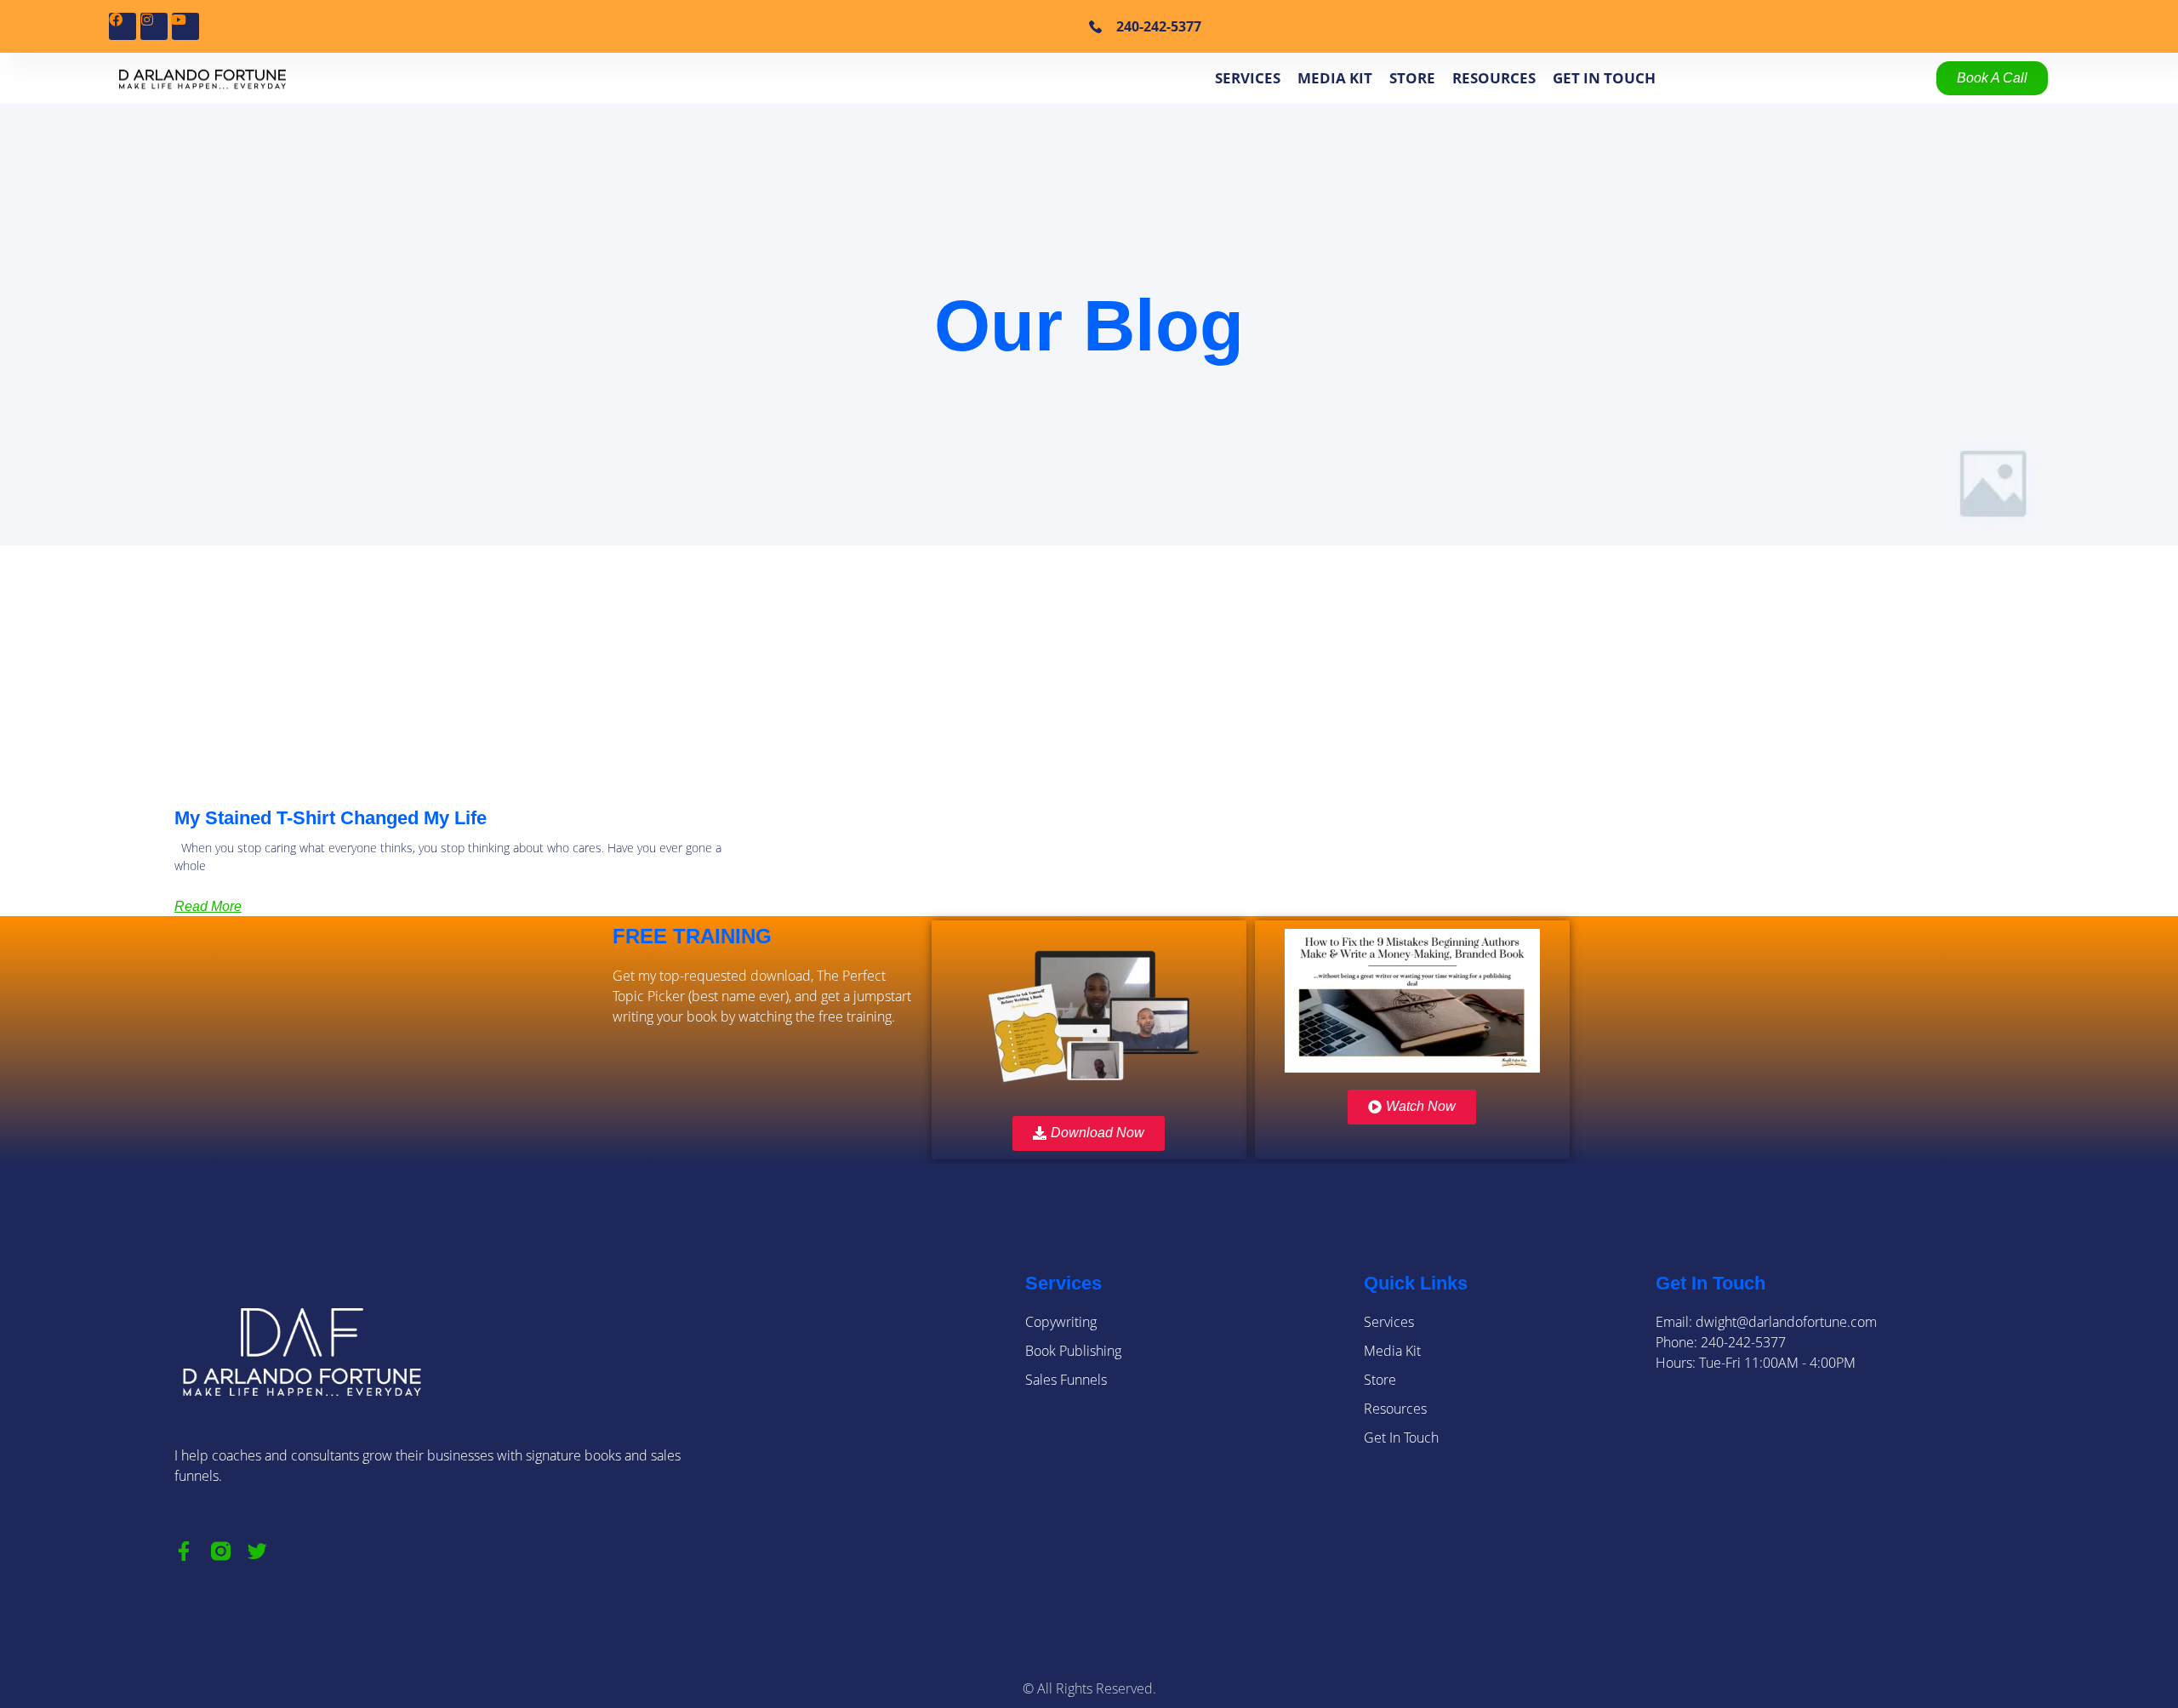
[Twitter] (257, 1551)
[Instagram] (154, 26)
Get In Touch (1604, 78)
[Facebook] (123, 26)
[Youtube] (185, 26)
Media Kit (1335, 78)
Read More (208, 906)
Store (1412, 78)
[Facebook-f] (184, 1551)
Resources (1494, 78)
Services (1248, 78)
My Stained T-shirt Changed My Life (331, 818)
